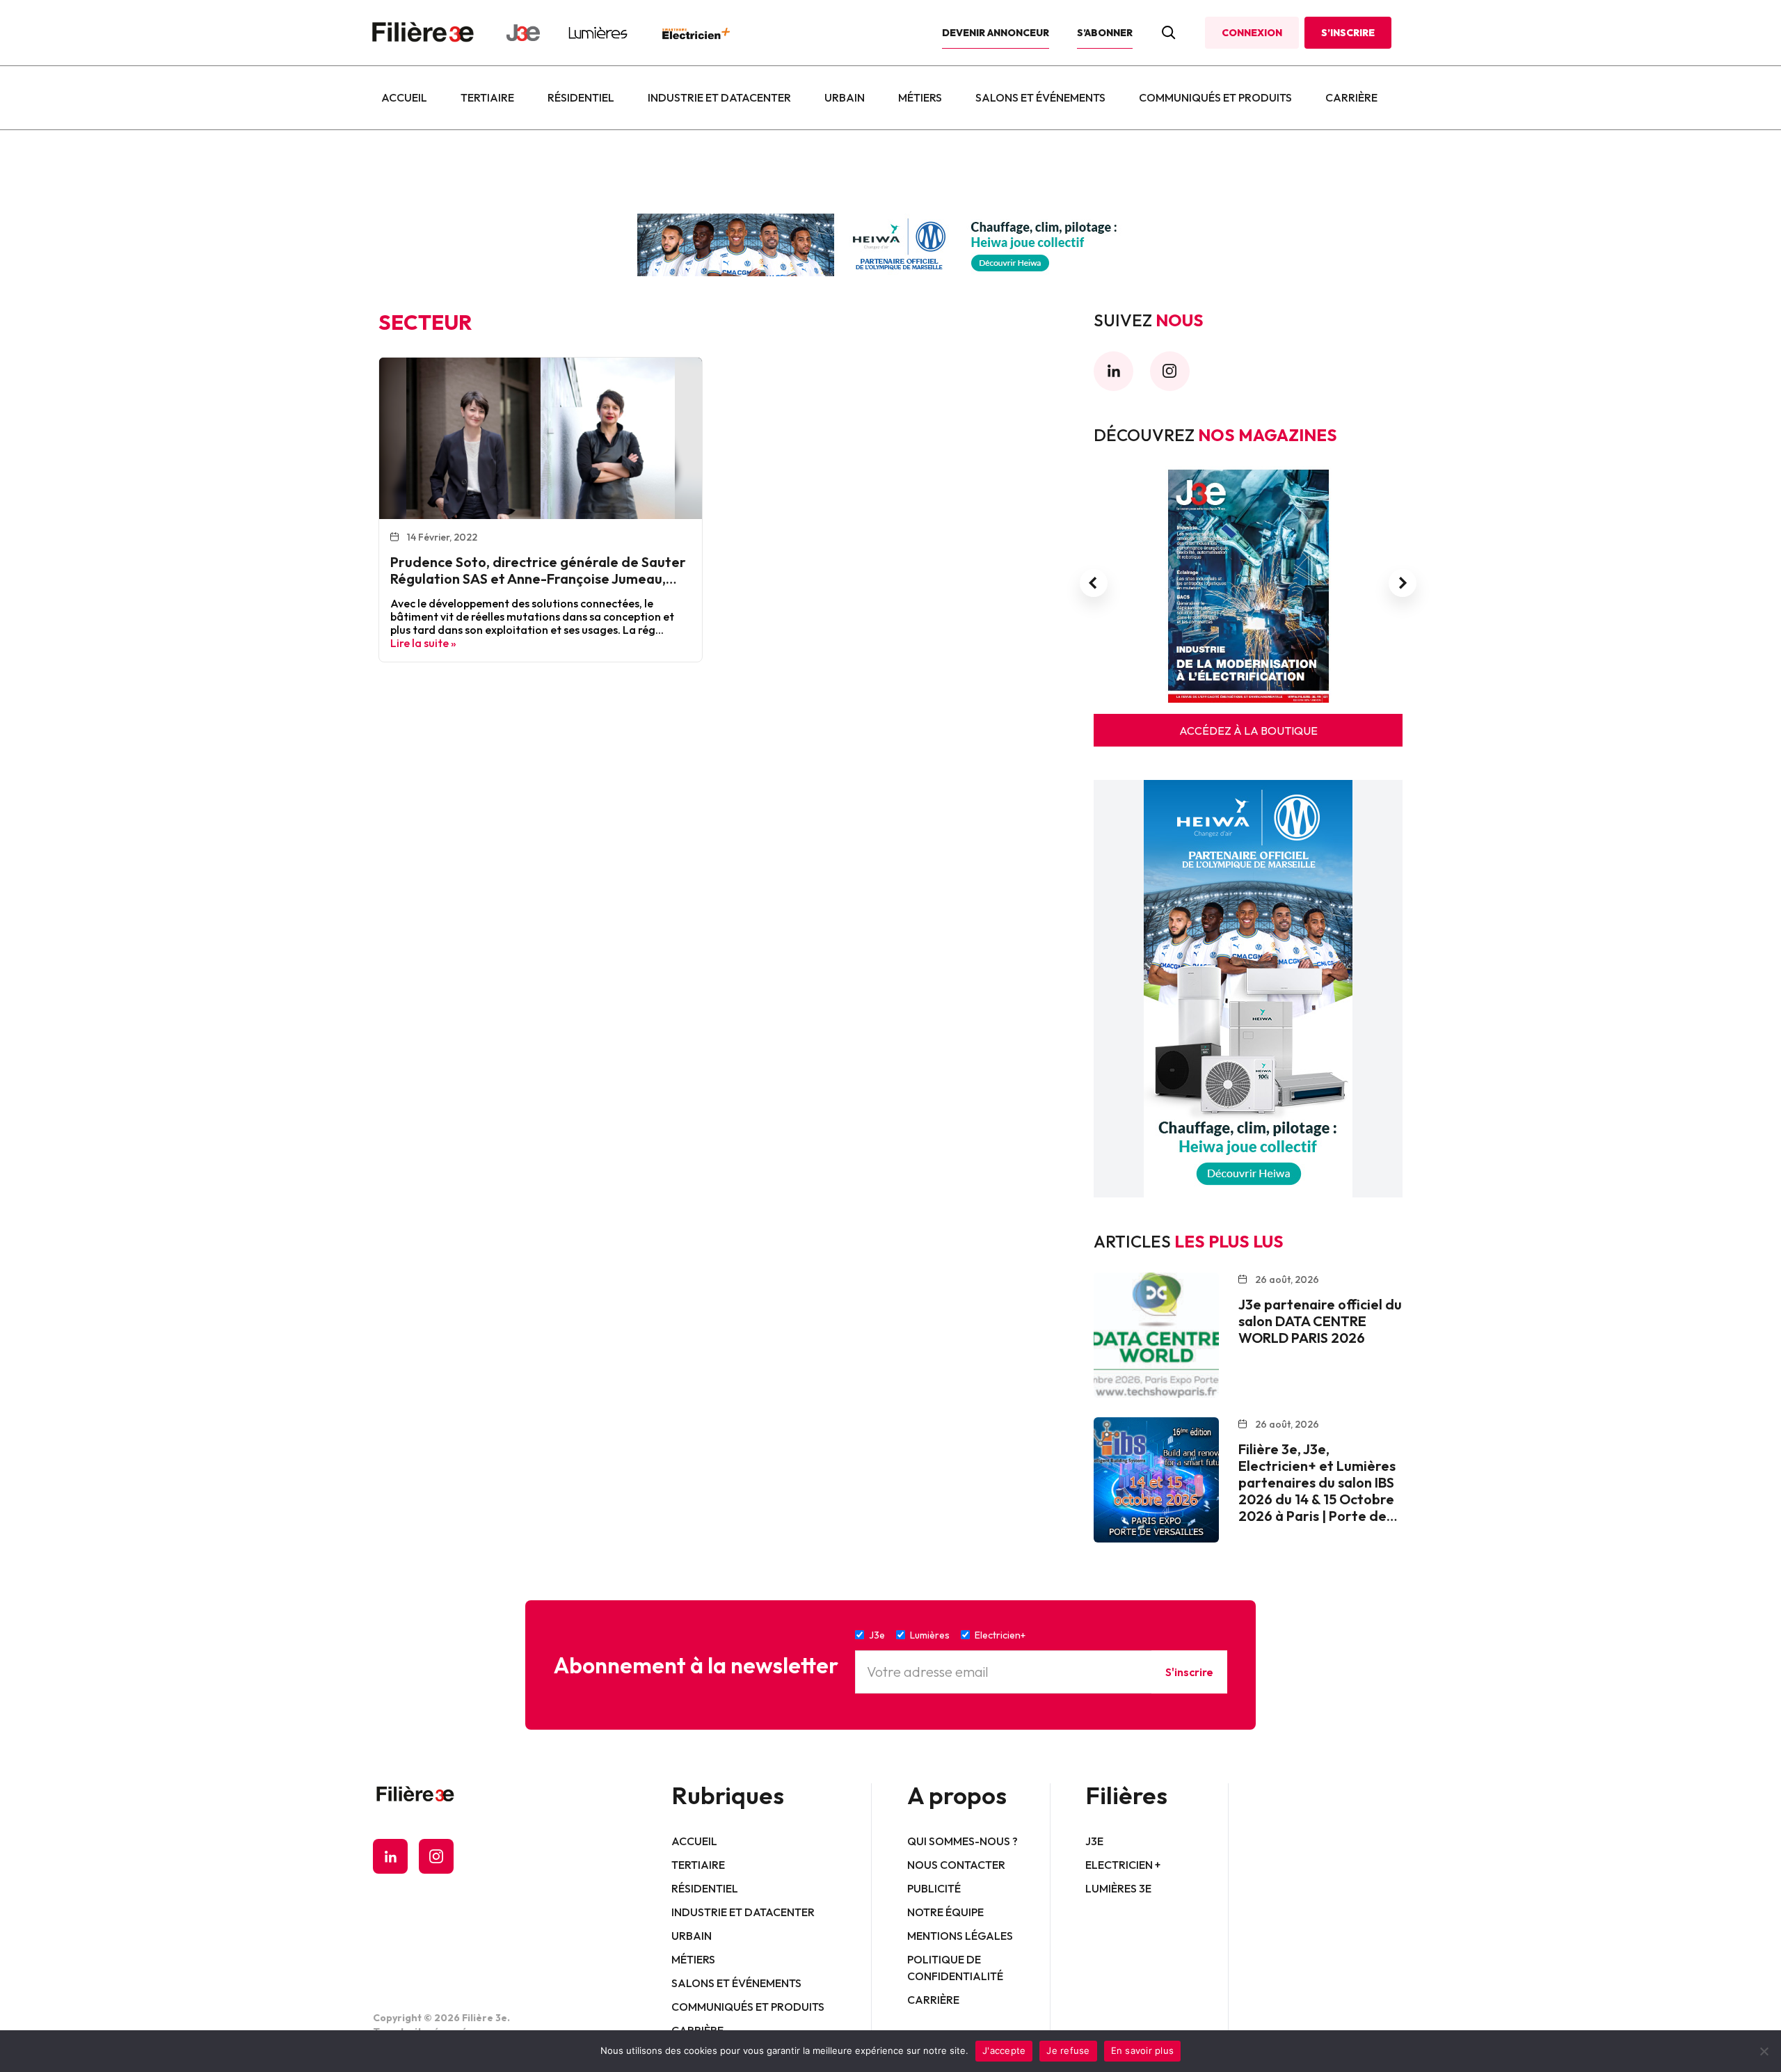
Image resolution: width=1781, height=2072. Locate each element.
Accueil (404, 97)
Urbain (845, 97)
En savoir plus (1143, 2050)
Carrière (1351, 97)
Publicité (934, 1888)
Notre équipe (945, 1912)
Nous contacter (956, 1865)
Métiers (920, 97)
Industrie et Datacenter (719, 97)
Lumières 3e (1118, 1888)
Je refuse (1068, 2050)
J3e (1094, 1841)
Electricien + (1123, 1865)
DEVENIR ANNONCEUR (996, 33)
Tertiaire (487, 97)
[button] (1094, 583)
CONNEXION (1252, 33)
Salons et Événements (1040, 97)
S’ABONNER (1105, 33)
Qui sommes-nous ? (963, 1841)
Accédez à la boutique (1248, 731)
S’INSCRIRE (1348, 33)
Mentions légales (960, 1936)
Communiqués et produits (1215, 97)
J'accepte (1004, 2050)
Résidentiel (581, 97)
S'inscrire (1189, 1672)
